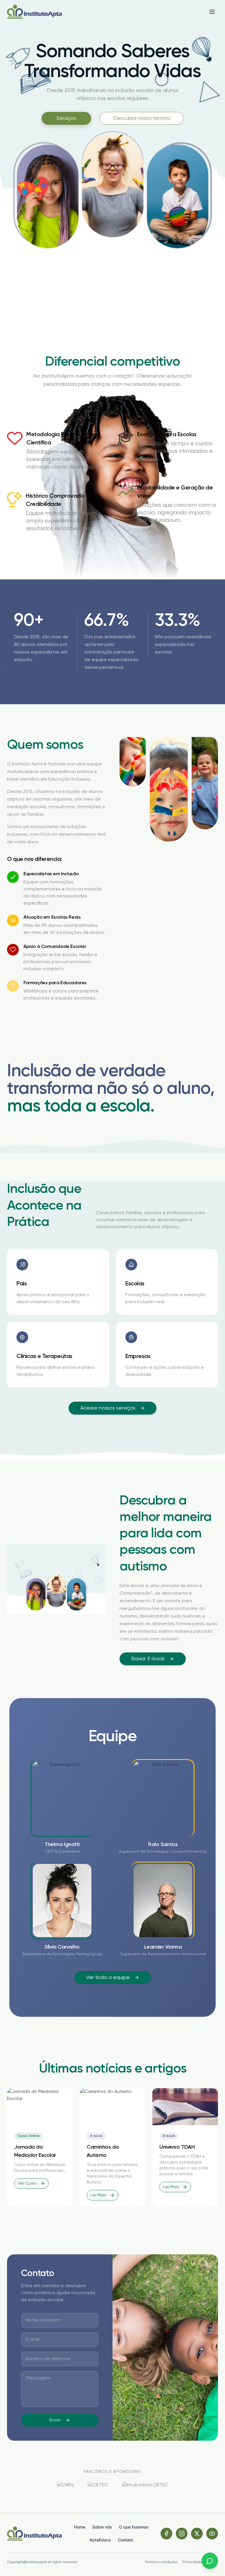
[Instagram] (182, 2534)
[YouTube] (212, 2534)
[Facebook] (166, 2534)
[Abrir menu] (212, 12)
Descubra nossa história (142, 118)
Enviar (55, 2420)
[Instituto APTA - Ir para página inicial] (34, 12)
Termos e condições (161, 2562)
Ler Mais (98, 2195)
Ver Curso (27, 2183)
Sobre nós (102, 2527)
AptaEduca (100, 2540)
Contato (125, 2540)
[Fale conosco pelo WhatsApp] (210, 2561)
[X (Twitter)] (197, 2534)
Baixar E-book (148, 1659)
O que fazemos (134, 2527)
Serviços (66, 118)
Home (80, 2527)
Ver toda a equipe (108, 1978)
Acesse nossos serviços (108, 1408)
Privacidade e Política (200, 2562)
